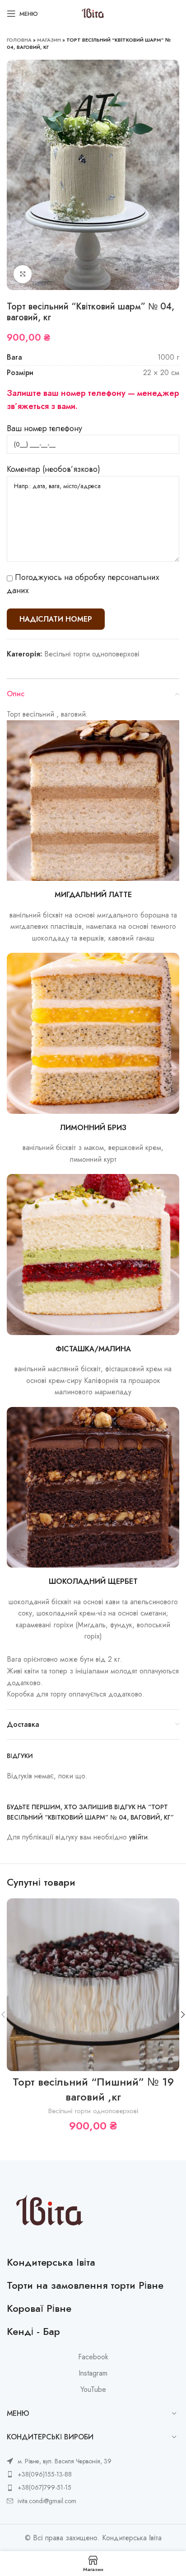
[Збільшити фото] (23, 274)
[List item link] (59, 2474)
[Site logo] (93, 13)
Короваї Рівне (39, 2308)
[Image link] (50, 2212)
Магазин (49, 40)
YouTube (93, 2390)
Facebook (93, 2357)
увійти (138, 1837)
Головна (19, 40)
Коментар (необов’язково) (53, 469)
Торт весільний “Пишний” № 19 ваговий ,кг (93, 2089)
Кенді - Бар (33, 2331)
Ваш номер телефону (44, 428)
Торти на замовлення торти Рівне (85, 2285)
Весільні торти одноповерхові (92, 654)
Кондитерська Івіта (51, 2262)
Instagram (93, 2373)
